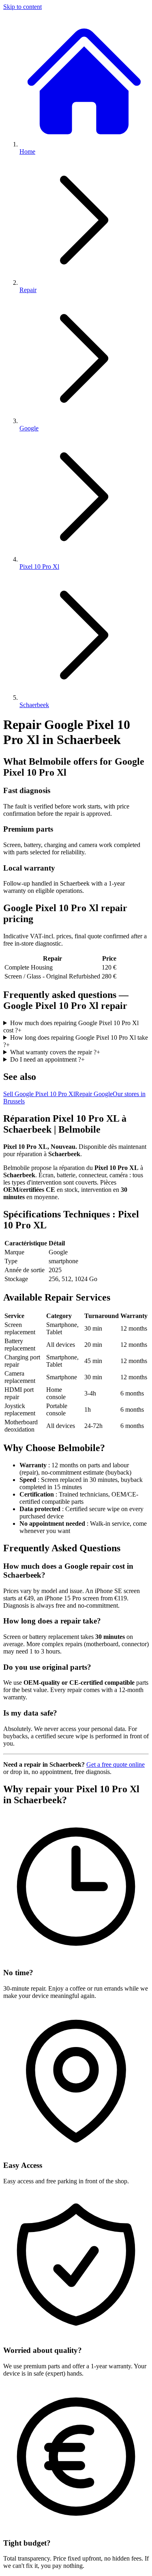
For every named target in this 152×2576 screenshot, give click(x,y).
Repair (28, 290)
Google (29, 428)
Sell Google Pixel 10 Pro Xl (39, 1094)
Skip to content (22, 7)
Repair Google (94, 1094)
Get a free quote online (116, 1764)
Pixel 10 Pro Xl (39, 567)
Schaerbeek (34, 705)
